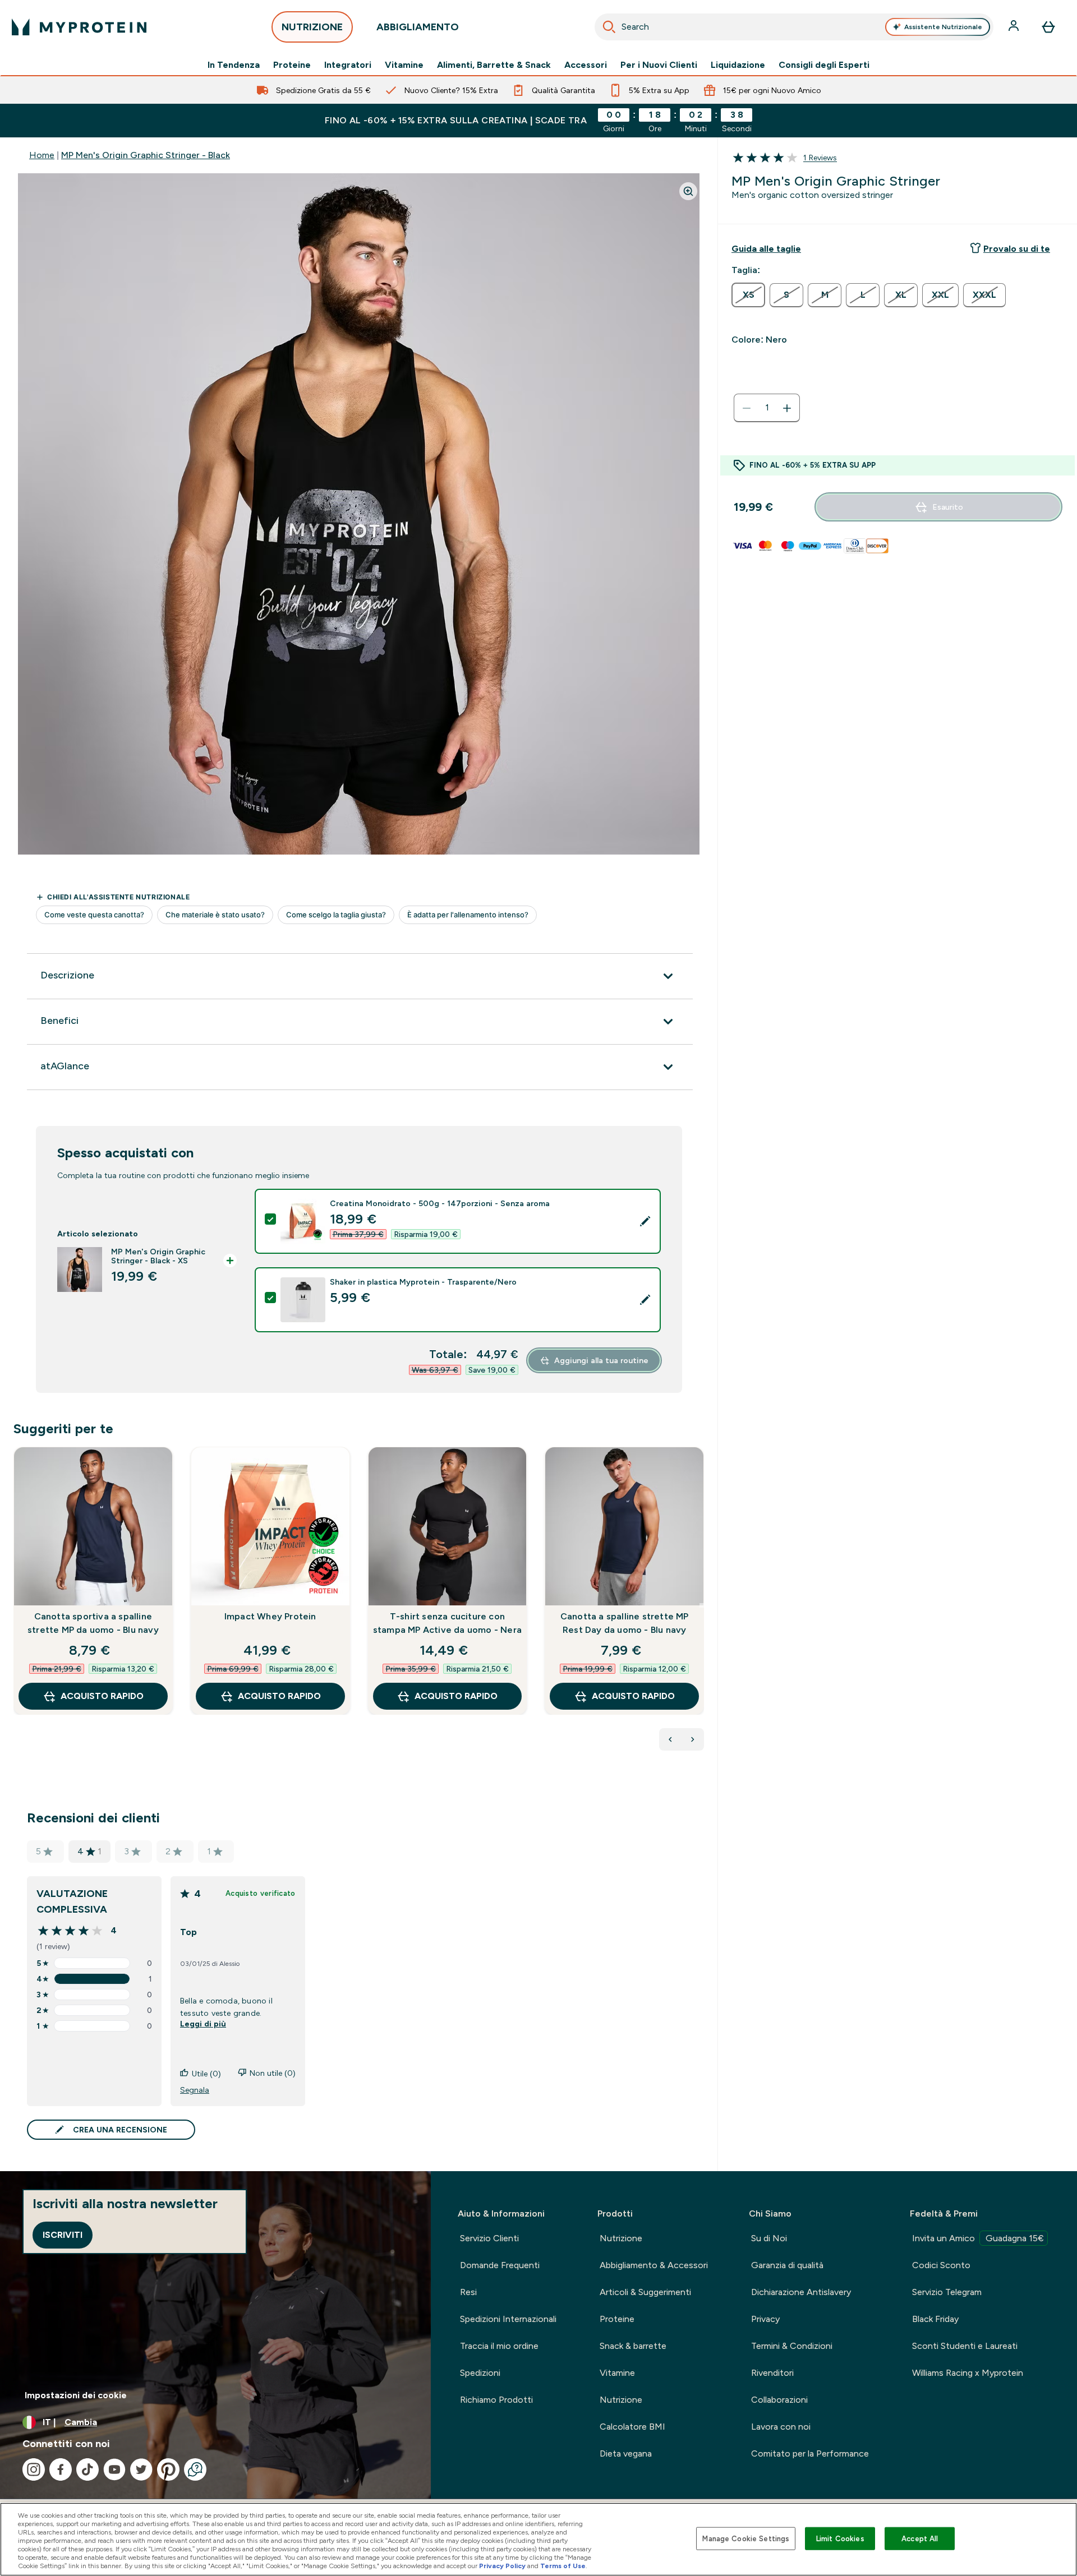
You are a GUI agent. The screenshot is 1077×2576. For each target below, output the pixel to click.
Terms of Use (563, 2566)
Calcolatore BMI (632, 2427)
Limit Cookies (840, 2538)
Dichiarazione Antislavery (801, 2292)
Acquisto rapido (102, 1696)
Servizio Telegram (947, 2292)
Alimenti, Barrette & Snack (494, 65)
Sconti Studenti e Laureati (965, 2346)
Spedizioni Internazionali (508, 2319)
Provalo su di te (1017, 249)
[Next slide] (702, 1605)
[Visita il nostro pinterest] (168, 2469)
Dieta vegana (626, 2453)
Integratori (348, 65)
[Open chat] (195, 2469)
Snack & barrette (633, 2346)
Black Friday (935, 2319)
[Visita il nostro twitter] (141, 2469)
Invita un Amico (978, 2238)
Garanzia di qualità (787, 2265)
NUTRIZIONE (312, 27)
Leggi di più (203, 2024)
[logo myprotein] (79, 27)
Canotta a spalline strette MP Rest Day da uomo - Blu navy (625, 1623)
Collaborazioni (779, 2400)
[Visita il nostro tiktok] (88, 2469)
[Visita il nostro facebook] (61, 2469)
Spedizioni (480, 2373)
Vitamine (404, 65)
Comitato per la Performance (810, 2453)
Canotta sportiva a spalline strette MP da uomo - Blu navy (93, 1623)
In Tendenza (234, 65)
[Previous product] (670, 1739)
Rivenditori (772, 2373)
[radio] (748, 295)
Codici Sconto (941, 2265)
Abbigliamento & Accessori (654, 2265)
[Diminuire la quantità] (747, 408)
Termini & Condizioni (792, 2346)
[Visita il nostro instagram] (34, 2469)
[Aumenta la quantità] (787, 408)
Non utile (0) (273, 2073)
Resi (468, 2292)
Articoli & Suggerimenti (645, 2292)
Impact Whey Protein (270, 1616)
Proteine (292, 65)
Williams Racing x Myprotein (968, 2373)
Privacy (765, 2319)
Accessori (586, 65)
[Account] (1015, 27)
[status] (767, 408)
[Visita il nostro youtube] (114, 2469)
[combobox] (794, 27)
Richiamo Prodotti (496, 2400)
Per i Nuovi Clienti (659, 65)
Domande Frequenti (500, 2265)
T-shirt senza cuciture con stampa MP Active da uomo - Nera (447, 1623)
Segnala (195, 2090)
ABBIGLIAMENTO (418, 27)
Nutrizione (621, 2238)
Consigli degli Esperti (824, 65)
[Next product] (693, 1739)
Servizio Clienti (489, 2238)
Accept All (920, 2538)
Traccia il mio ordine (499, 2346)
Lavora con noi (781, 2427)
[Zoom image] (688, 191)
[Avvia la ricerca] (609, 27)
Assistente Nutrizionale (943, 27)
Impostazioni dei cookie (76, 2395)
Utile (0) (206, 2074)
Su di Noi (769, 2238)
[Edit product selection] (645, 1221)
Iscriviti (63, 2235)
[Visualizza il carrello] (1048, 27)
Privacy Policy (502, 2566)
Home (42, 155)
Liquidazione (738, 65)
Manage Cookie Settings (746, 2538)
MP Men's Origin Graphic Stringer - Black (146, 155)
